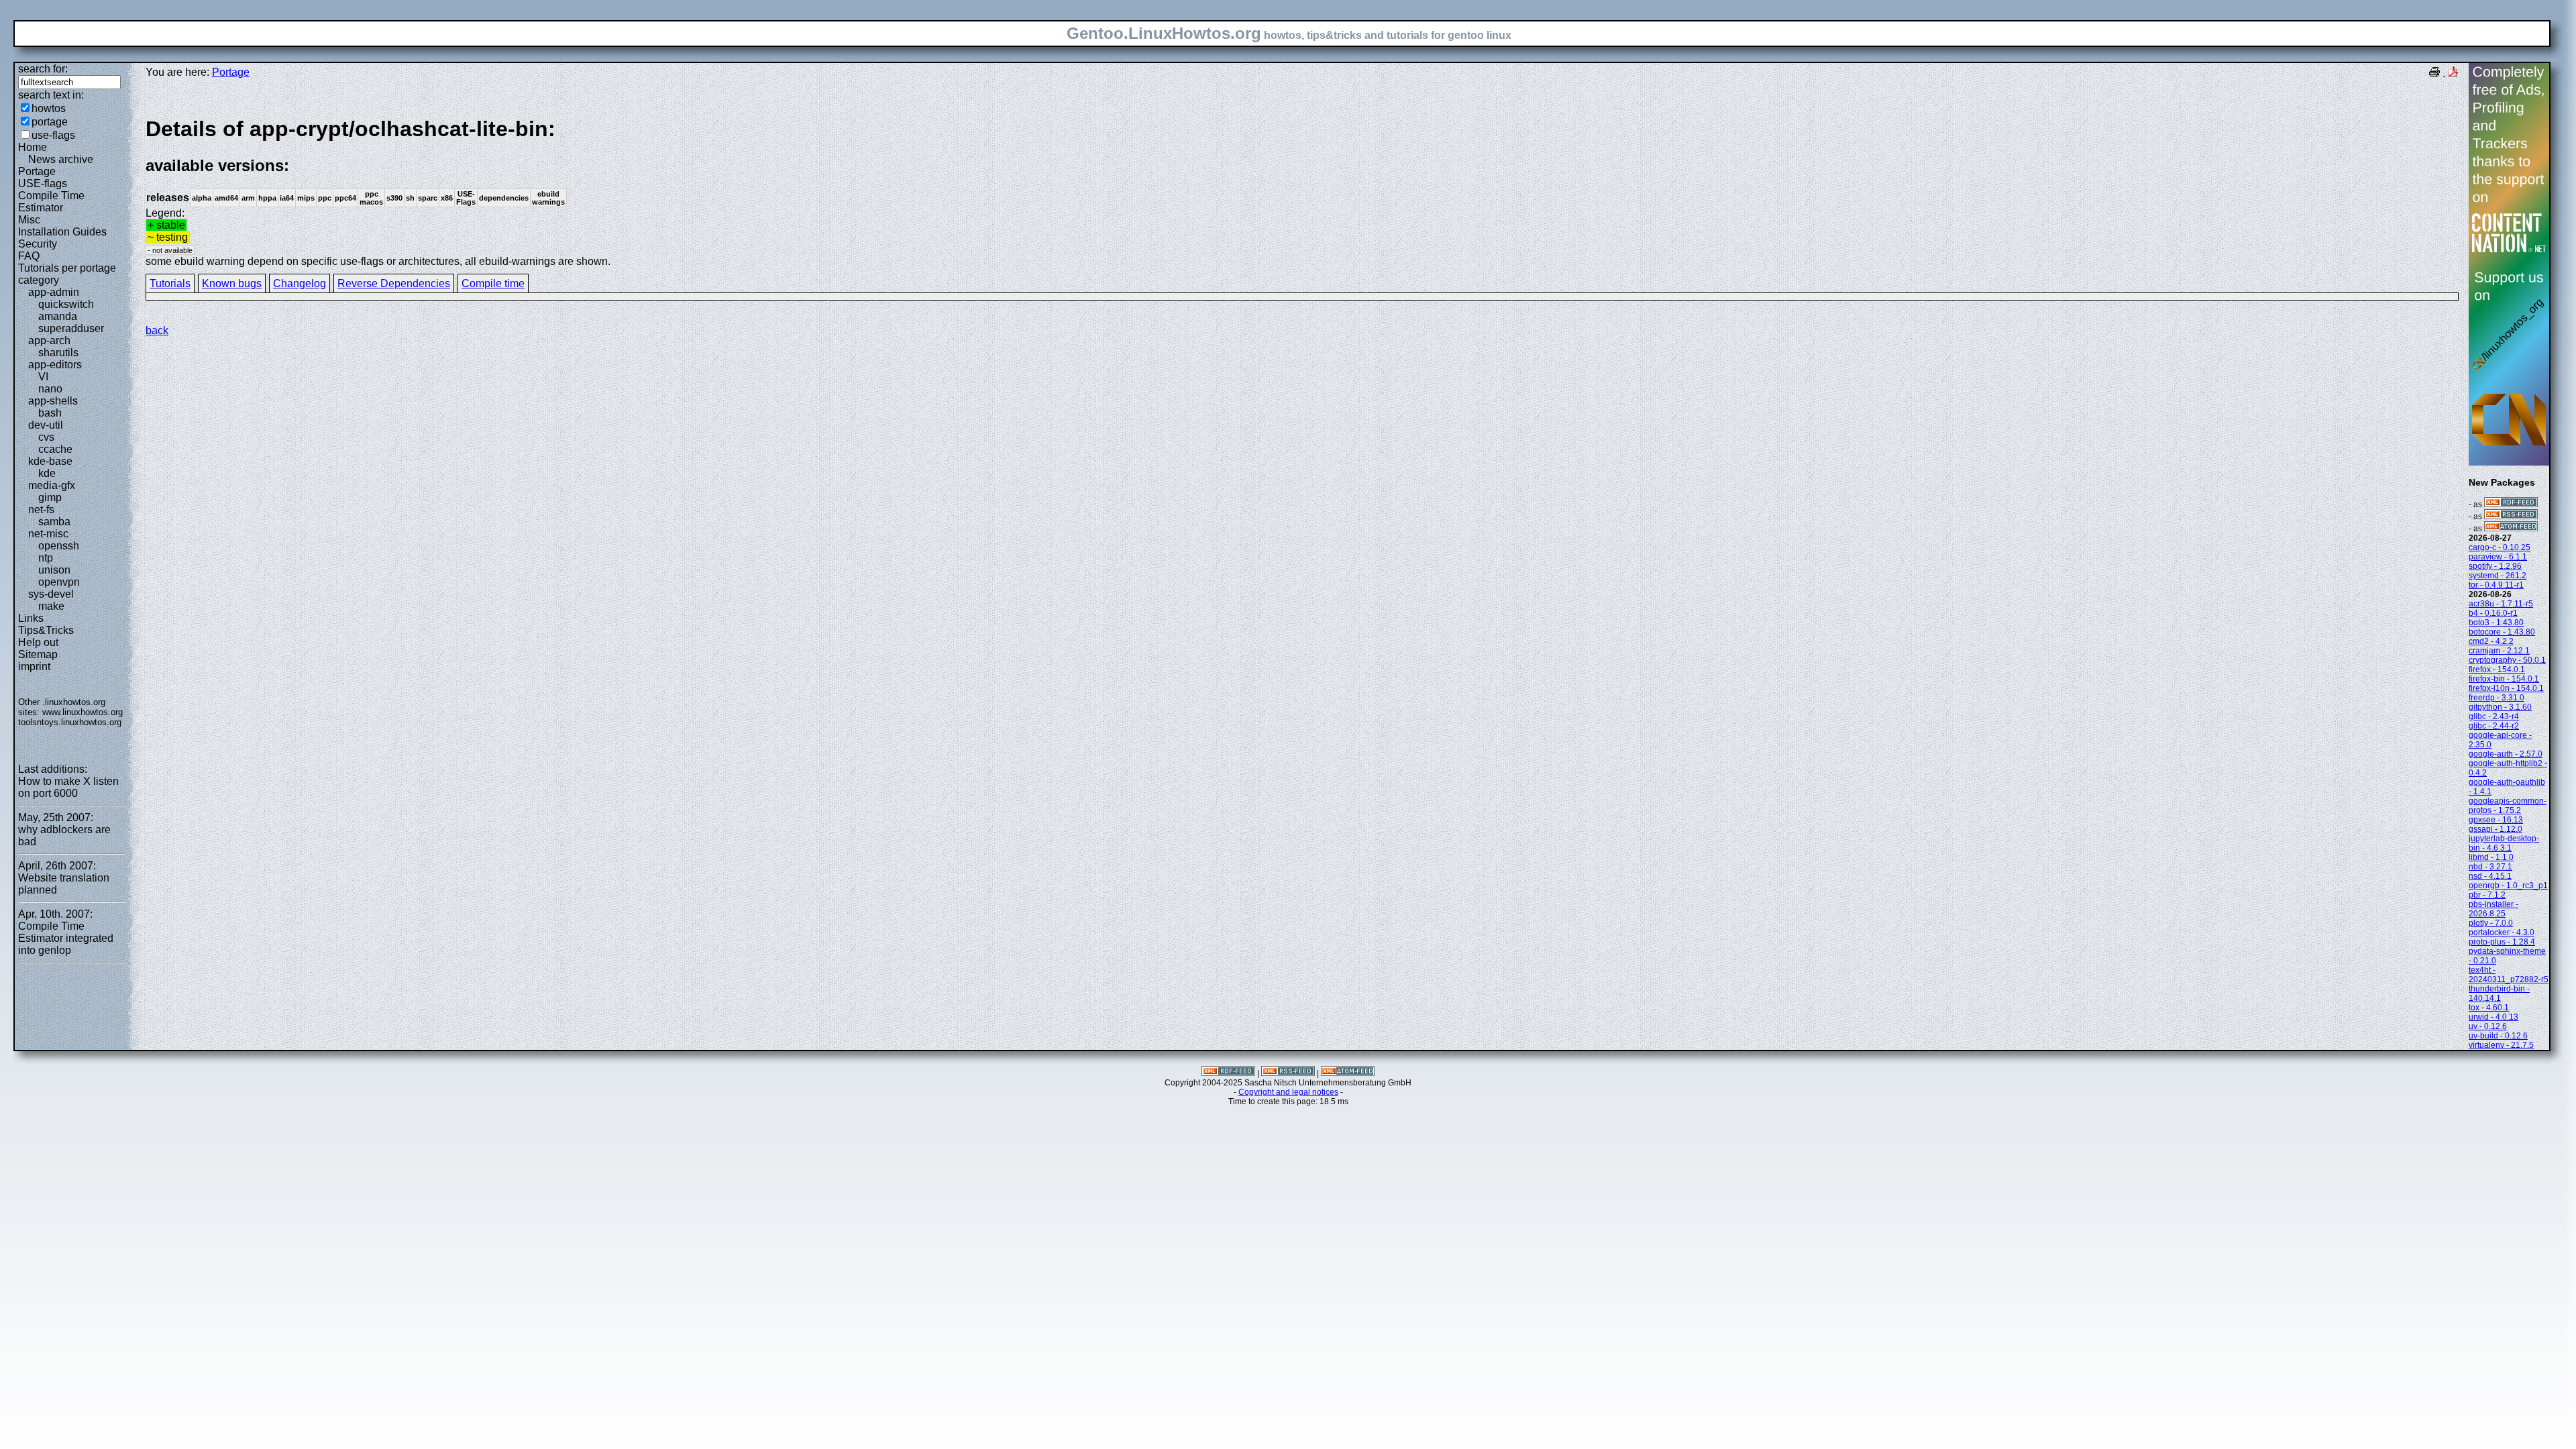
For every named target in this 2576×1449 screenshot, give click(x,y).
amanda (58, 316)
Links (31, 618)
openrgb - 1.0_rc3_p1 (2508, 885)
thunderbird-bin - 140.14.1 (2499, 994)
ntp (46, 558)
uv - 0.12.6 (2488, 1026)
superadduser (71, 328)
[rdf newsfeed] (2511, 504)
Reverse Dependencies (394, 283)
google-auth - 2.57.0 (2506, 754)
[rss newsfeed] (2511, 517)
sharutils (58, 353)
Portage (37, 171)
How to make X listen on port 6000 (68, 787)
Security (38, 244)
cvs (46, 437)
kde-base (50, 461)
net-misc (48, 534)
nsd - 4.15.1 (2490, 876)
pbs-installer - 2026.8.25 (2493, 909)
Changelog (300, 283)
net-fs (41, 509)
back (157, 330)
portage (50, 122)
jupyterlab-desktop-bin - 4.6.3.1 (2504, 843)
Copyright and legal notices (1288, 1092)
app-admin (54, 292)
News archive (61, 159)
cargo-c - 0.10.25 (2500, 547)
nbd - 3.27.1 (2490, 867)
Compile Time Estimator (51, 202)
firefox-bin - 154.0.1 (2504, 679)
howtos (49, 108)
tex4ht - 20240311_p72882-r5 (2509, 975)
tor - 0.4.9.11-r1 (2496, 585)
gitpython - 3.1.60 (2500, 707)
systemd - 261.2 (2498, 576)
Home (33, 147)
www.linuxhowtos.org (83, 712)
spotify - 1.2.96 (2495, 566)
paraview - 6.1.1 (2498, 557)
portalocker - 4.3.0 (2502, 932)
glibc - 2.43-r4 (2494, 716)
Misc (29, 220)
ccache (55, 449)
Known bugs (232, 283)
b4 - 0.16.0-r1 (2493, 613)
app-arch (49, 340)
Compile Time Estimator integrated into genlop (66, 938)
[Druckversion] (2434, 73)
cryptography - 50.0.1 (2507, 660)
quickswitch (66, 304)
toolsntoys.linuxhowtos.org (70, 722)
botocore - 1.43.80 (2502, 632)
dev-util (46, 425)
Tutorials (170, 283)
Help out (38, 642)
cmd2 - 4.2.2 (2491, 641)
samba (54, 522)
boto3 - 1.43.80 (2496, 623)
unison (54, 570)
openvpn (59, 582)
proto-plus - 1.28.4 (2502, 942)
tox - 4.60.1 (2489, 1008)
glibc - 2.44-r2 (2494, 726)
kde (47, 473)
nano (50, 389)
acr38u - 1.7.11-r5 (2501, 604)
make (51, 606)
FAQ (29, 256)
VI (43, 377)
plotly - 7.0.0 (2491, 923)
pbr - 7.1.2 (2487, 895)
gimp (50, 497)
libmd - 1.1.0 (2491, 857)
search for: (43, 69)
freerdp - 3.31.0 (2497, 698)
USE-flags (43, 183)
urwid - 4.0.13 (2493, 1017)
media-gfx (52, 485)
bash (50, 413)
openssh (59, 546)
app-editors (55, 365)
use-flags (53, 135)
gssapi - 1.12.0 (2495, 829)
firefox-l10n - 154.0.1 (2506, 688)
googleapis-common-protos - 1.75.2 (2508, 806)
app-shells (53, 401)
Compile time (493, 283)
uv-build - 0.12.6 (2498, 1036)
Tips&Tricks (46, 630)
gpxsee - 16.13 (2496, 820)
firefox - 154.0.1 (2497, 669)
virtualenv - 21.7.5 (2501, 1045)
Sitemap (38, 654)
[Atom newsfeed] (2511, 529)
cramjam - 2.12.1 (2499, 651)
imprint (34, 666)
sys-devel (51, 594)
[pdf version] (2453, 73)
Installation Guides (62, 232)
